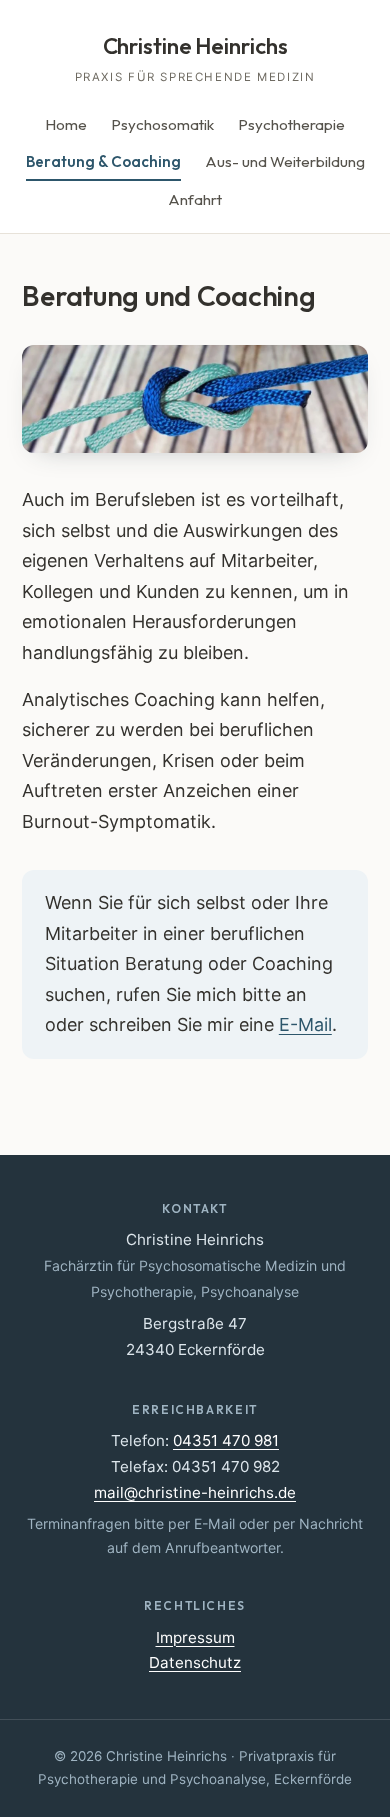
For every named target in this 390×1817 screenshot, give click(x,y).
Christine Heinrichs (195, 46)
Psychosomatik (162, 124)
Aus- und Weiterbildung (285, 161)
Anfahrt (195, 199)
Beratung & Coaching (103, 161)
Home (66, 124)
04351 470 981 (226, 1440)
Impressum (195, 1637)
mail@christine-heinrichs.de (195, 1492)
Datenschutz (195, 1662)
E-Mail (305, 1024)
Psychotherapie (291, 124)
